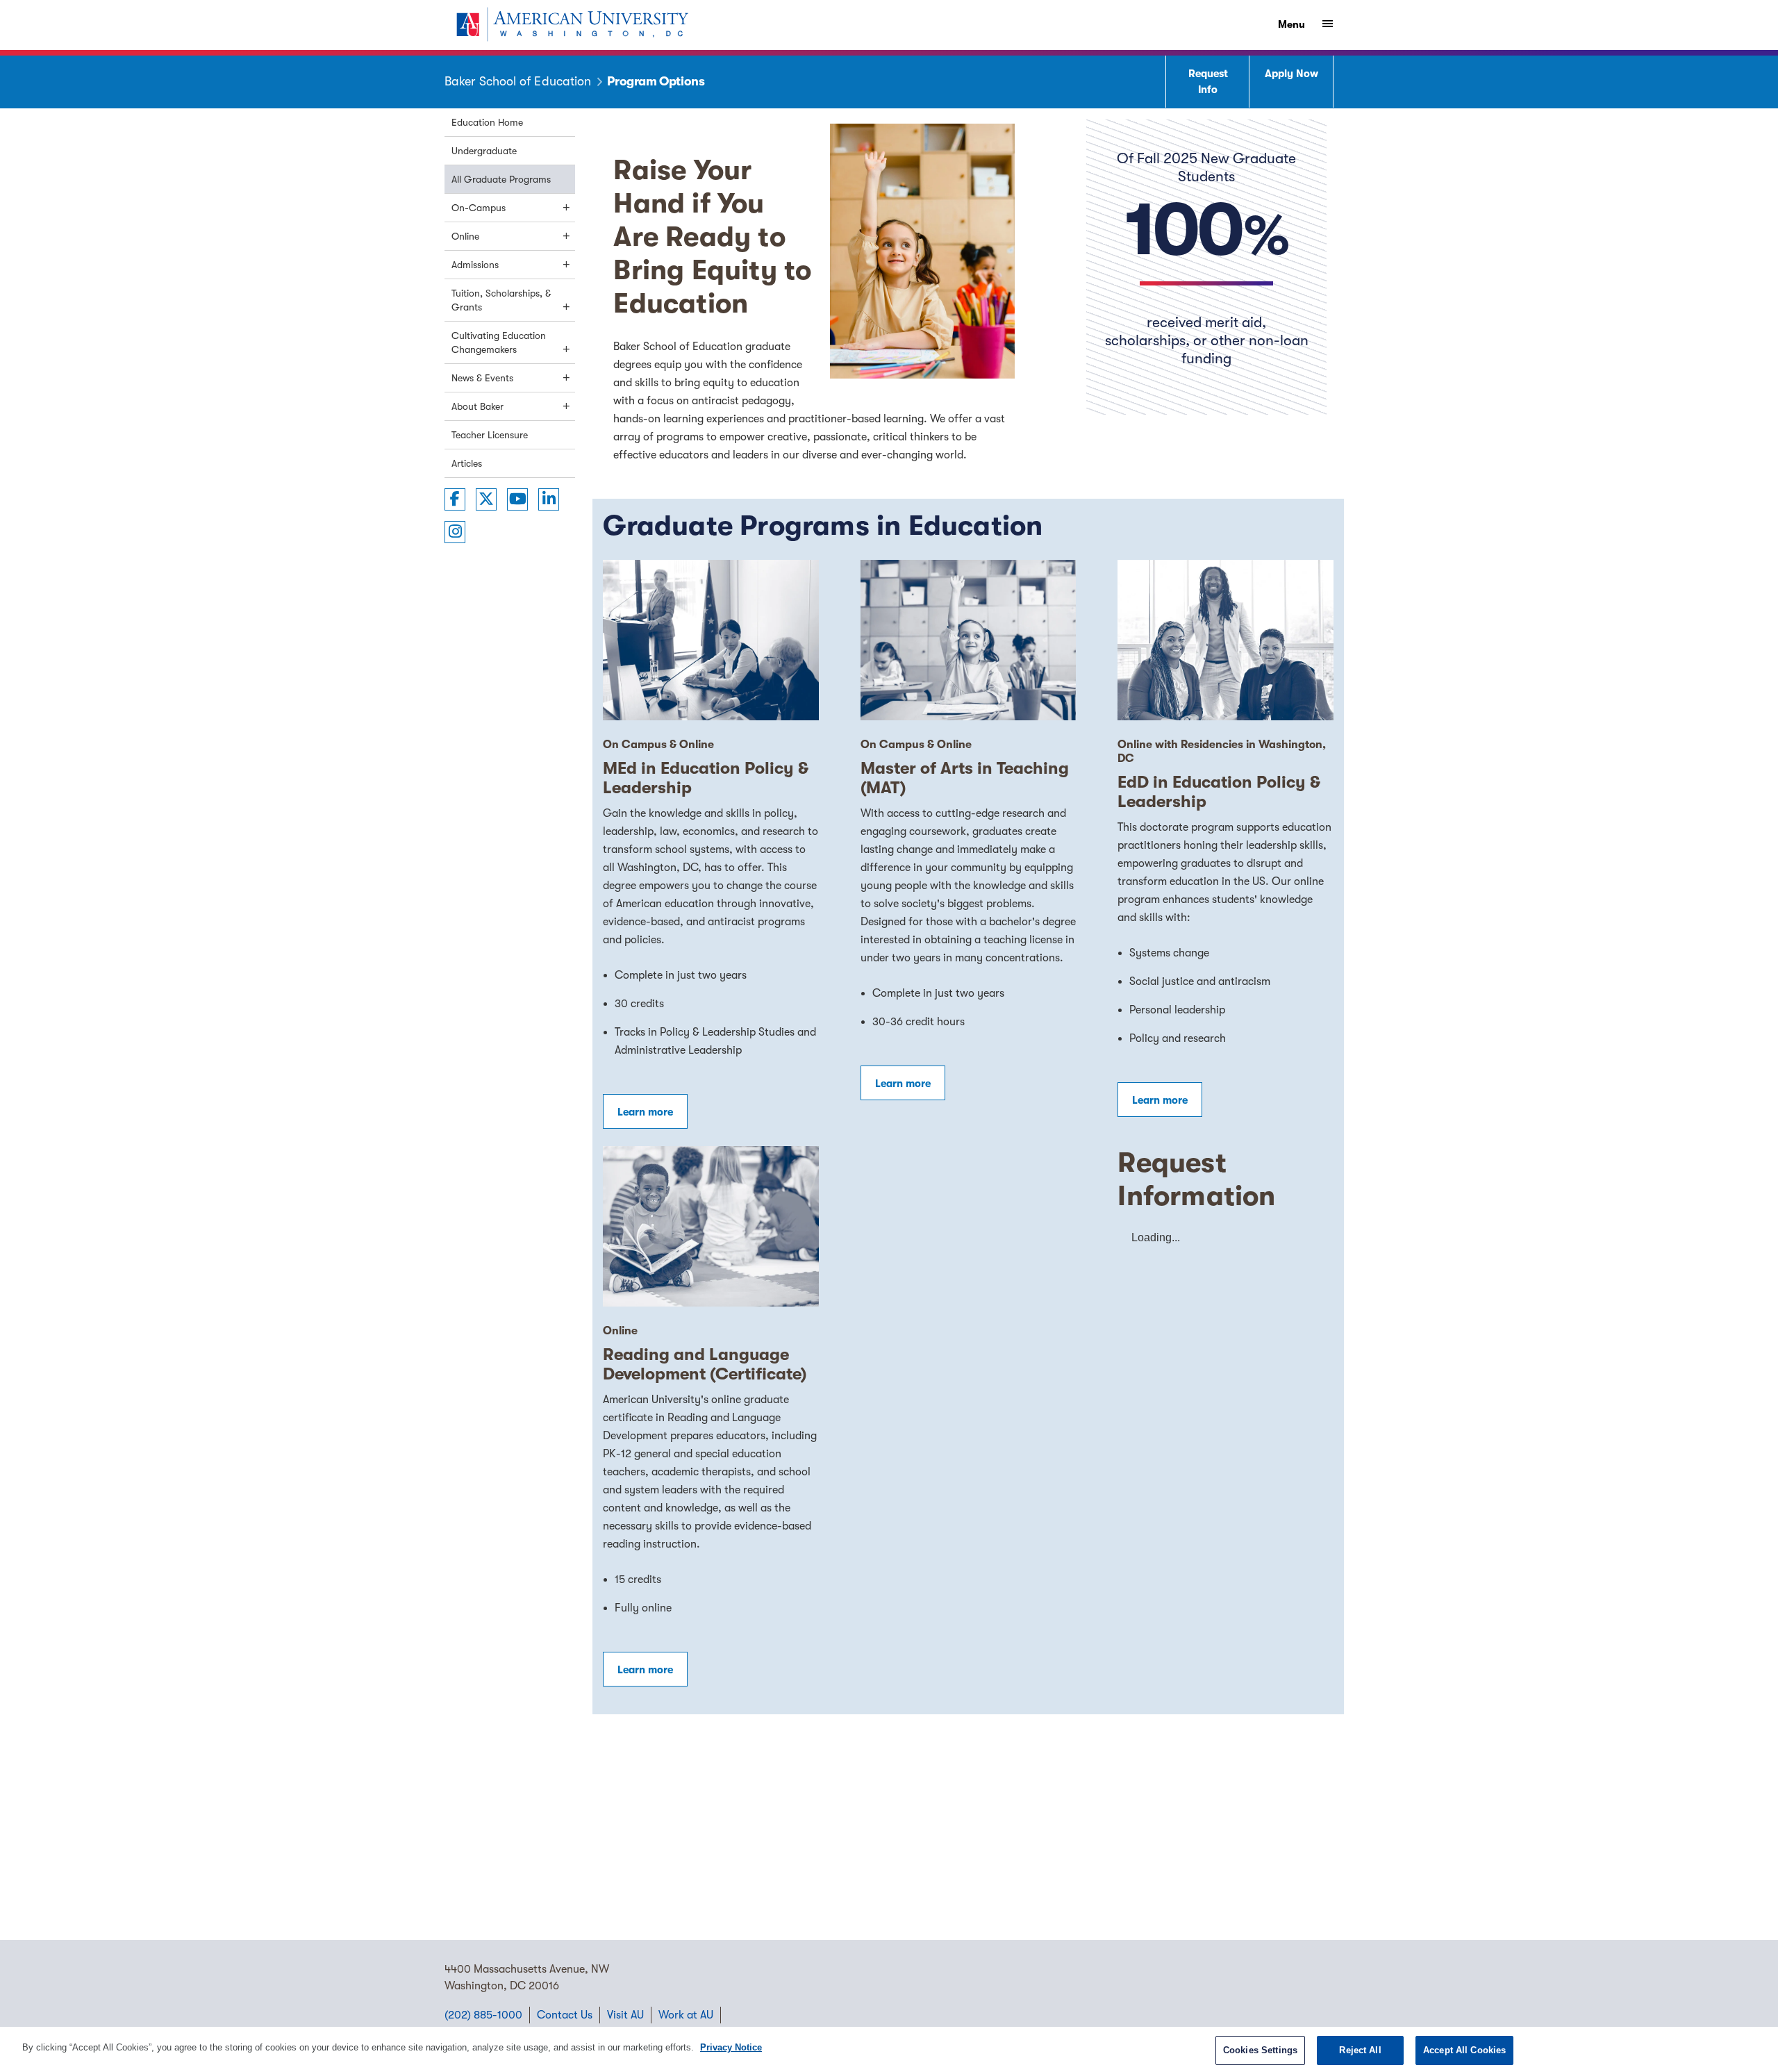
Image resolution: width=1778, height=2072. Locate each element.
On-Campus (479, 208)
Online (465, 236)
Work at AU (686, 2015)
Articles (467, 463)
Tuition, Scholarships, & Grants (501, 300)
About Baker (477, 406)
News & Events (482, 378)
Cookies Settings (1260, 2050)
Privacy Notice (731, 2047)
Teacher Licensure (490, 435)
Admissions (475, 265)
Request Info (1208, 82)
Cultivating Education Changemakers (499, 342)
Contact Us (565, 2015)
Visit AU (625, 2015)
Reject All (1360, 2050)
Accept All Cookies (1464, 2050)
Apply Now (1291, 74)
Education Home (487, 122)
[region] (889, 2049)
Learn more (645, 1112)
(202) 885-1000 (483, 2015)
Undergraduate (484, 151)
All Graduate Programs (501, 179)
